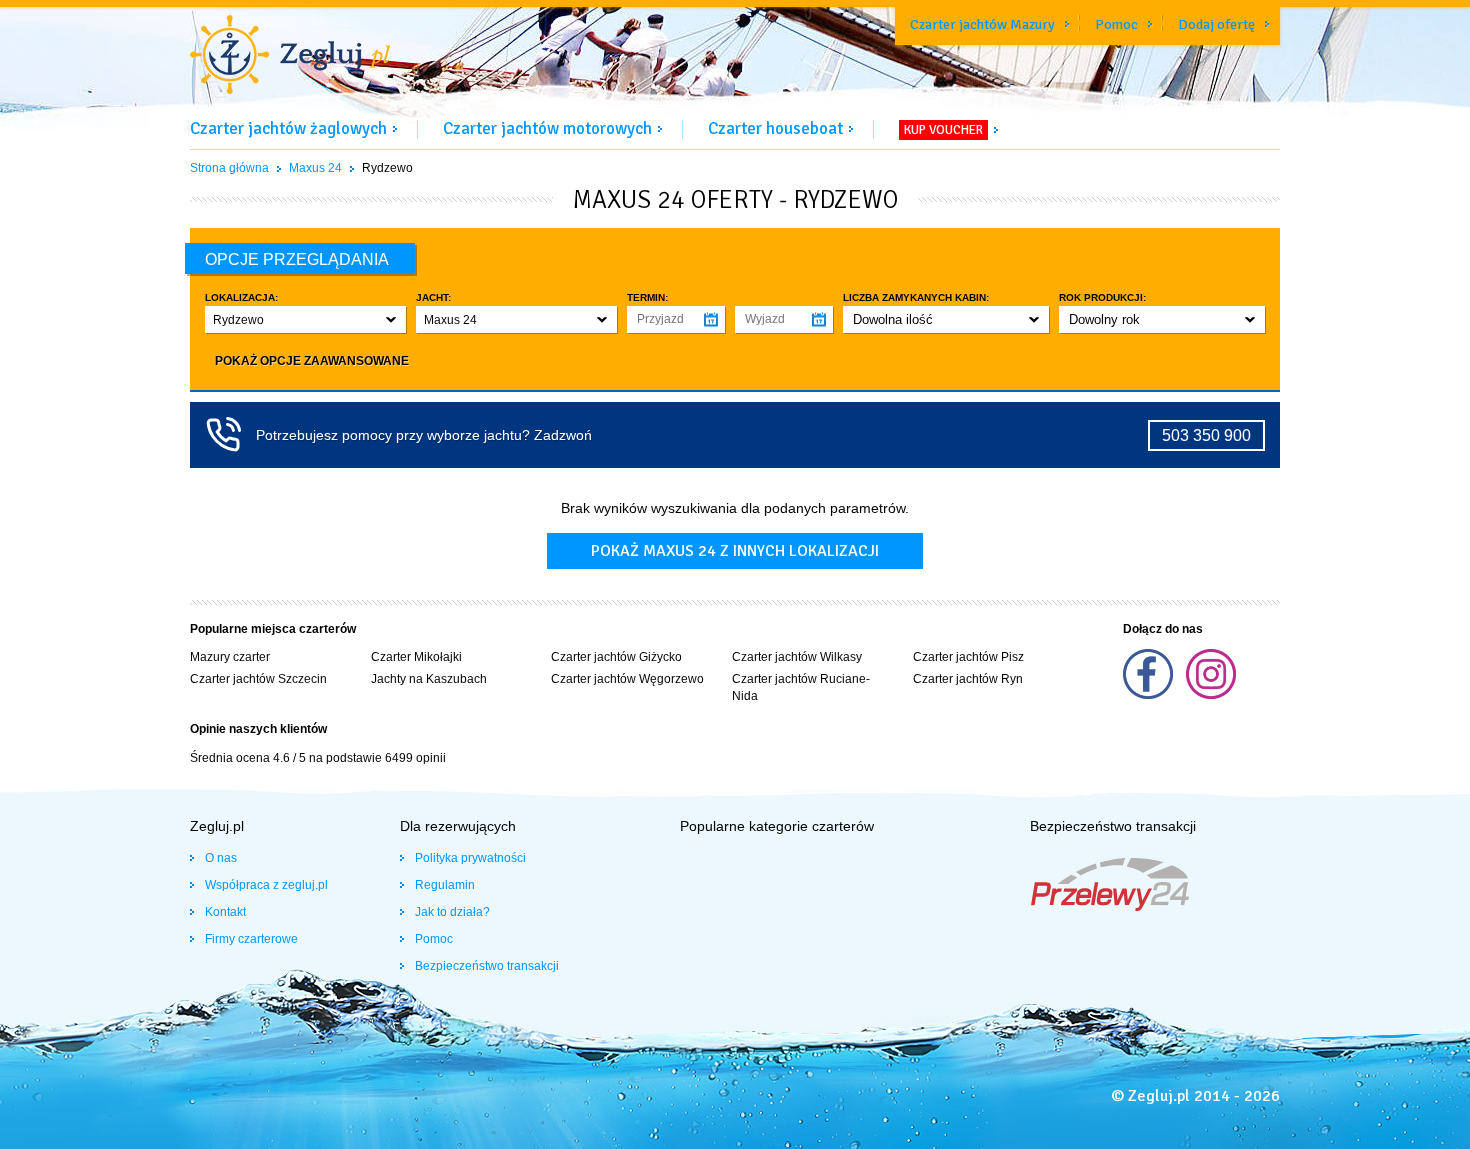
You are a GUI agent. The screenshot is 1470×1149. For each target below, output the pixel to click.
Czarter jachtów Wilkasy (797, 657)
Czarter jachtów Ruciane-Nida (801, 687)
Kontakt (225, 912)
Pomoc (1116, 24)
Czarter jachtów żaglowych (288, 128)
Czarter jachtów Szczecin (258, 679)
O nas (221, 858)
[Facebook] (1149, 695)
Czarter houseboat (775, 128)
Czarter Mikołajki (416, 657)
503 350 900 (1206, 435)
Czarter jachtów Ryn (968, 679)
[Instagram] (1211, 695)
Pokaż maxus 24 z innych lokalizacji (735, 551)
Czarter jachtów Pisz (968, 657)
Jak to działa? (452, 912)
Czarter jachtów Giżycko (616, 657)
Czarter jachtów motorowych (547, 128)
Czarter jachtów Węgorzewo (627, 679)
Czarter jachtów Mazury (982, 24)
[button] (305, 319)
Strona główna (229, 168)
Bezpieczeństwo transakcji (487, 966)
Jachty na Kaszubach (429, 679)
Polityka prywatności (470, 858)
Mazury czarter (230, 657)
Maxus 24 (315, 168)
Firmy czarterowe (251, 939)
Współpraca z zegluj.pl (266, 885)
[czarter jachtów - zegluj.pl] (290, 57)
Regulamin (445, 885)
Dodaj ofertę (1216, 24)
